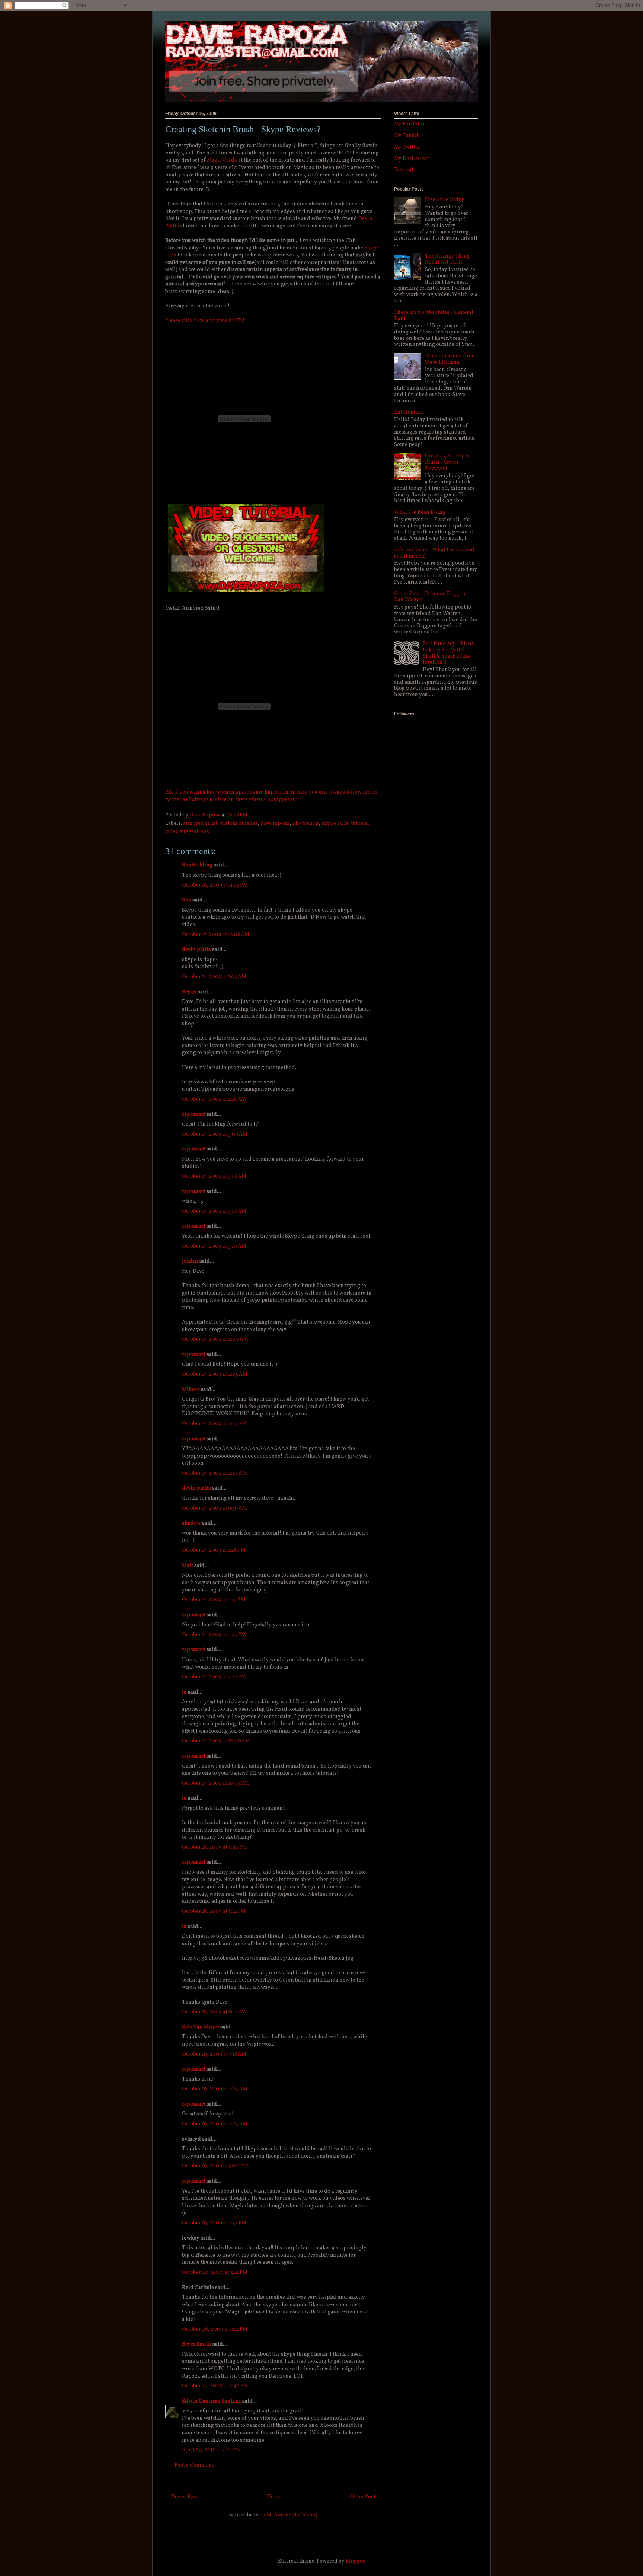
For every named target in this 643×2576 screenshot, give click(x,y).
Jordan (190, 1261)
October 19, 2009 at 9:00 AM (215, 2166)
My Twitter (407, 147)
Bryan (189, 992)
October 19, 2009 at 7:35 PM (214, 2223)
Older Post (363, 2497)
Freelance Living (445, 200)
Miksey (191, 1390)
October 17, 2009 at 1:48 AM (214, 1099)
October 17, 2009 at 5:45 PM (214, 1635)
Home (274, 2497)
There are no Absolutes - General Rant (434, 316)
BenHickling (197, 865)
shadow (191, 1523)
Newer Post (184, 2497)
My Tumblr (407, 136)
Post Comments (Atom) (289, 2515)
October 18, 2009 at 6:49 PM (215, 1847)
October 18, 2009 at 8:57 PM (214, 2012)
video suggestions (187, 832)
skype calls (335, 823)
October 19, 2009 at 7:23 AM (215, 2089)
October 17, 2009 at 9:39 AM (215, 1508)
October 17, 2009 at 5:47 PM (214, 1677)
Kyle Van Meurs (201, 2027)
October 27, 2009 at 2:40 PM (215, 2386)
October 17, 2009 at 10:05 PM (215, 1783)
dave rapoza (275, 823)
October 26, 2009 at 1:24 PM (215, 2329)
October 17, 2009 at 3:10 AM (214, 1176)
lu (184, 1692)
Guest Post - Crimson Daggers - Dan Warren (432, 597)
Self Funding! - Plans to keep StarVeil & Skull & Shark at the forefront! (448, 653)
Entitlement (409, 412)
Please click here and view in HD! (205, 321)
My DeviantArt (412, 159)
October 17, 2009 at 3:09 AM (215, 1134)
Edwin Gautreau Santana (212, 2401)
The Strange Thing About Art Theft (447, 259)
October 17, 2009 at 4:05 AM (215, 1374)
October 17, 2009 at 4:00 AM (215, 1339)
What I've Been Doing (420, 512)
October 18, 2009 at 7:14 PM (214, 1911)
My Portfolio (409, 124)
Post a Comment (194, 2465)
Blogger (355, 2561)
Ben (187, 900)
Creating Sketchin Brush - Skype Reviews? (447, 462)
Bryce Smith (197, 2344)
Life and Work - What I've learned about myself (434, 553)
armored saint (200, 823)
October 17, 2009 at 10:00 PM (216, 1741)
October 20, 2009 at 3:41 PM (215, 2272)
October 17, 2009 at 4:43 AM (214, 1424)
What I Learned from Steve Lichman (450, 359)
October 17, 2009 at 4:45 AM (215, 1473)
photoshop (305, 823)
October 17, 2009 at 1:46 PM (214, 1550)
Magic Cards (222, 160)
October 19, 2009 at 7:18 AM (214, 2054)
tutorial (360, 823)
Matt (188, 1566)
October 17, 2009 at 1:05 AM (214, 977)
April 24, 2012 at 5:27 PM (211, 2450)
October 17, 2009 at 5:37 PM (214, 1600)
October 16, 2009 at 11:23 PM (215, 885)
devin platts (196, 950)
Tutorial (404, 170)
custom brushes (239, 823)
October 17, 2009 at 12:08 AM (216, 935)
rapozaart (194, 1115)
